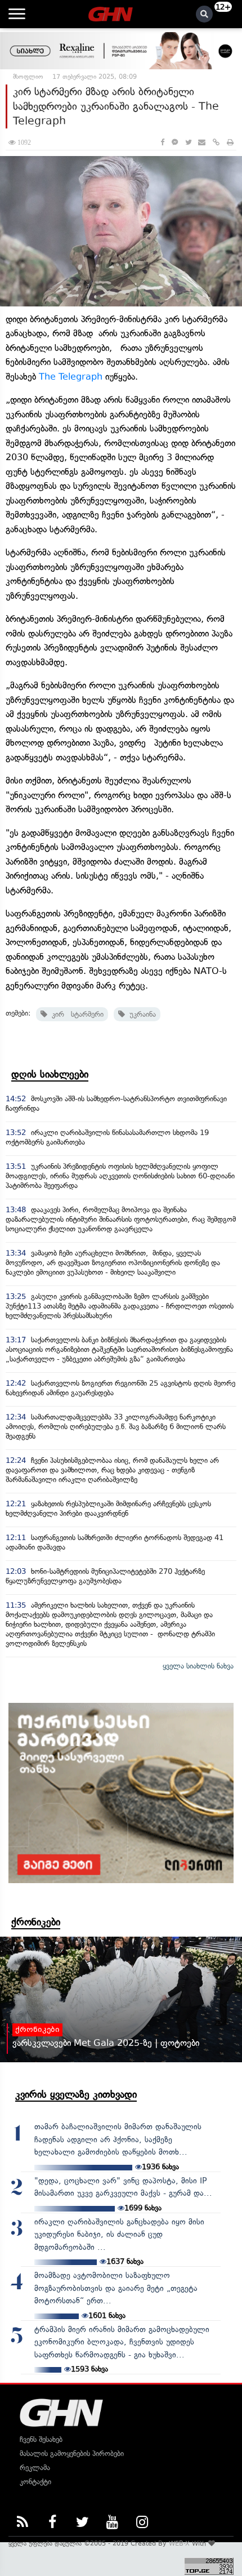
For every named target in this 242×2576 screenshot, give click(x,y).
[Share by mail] (202, 142)
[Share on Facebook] (162, 142)
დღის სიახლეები (50, 1074)
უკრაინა (140, 1014)
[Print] (230, 142)
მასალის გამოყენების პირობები (72, 2453)
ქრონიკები (36, 1922)
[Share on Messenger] (175, 142)
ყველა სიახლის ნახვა (198, 1666)
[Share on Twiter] (188, 142)
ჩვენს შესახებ (41, 2439)
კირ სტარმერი (75, 1014)
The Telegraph (71, 377)
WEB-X (179, 2543)
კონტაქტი (35, 2482)
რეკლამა (35, 2468)
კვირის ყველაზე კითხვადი (76, 2094)
